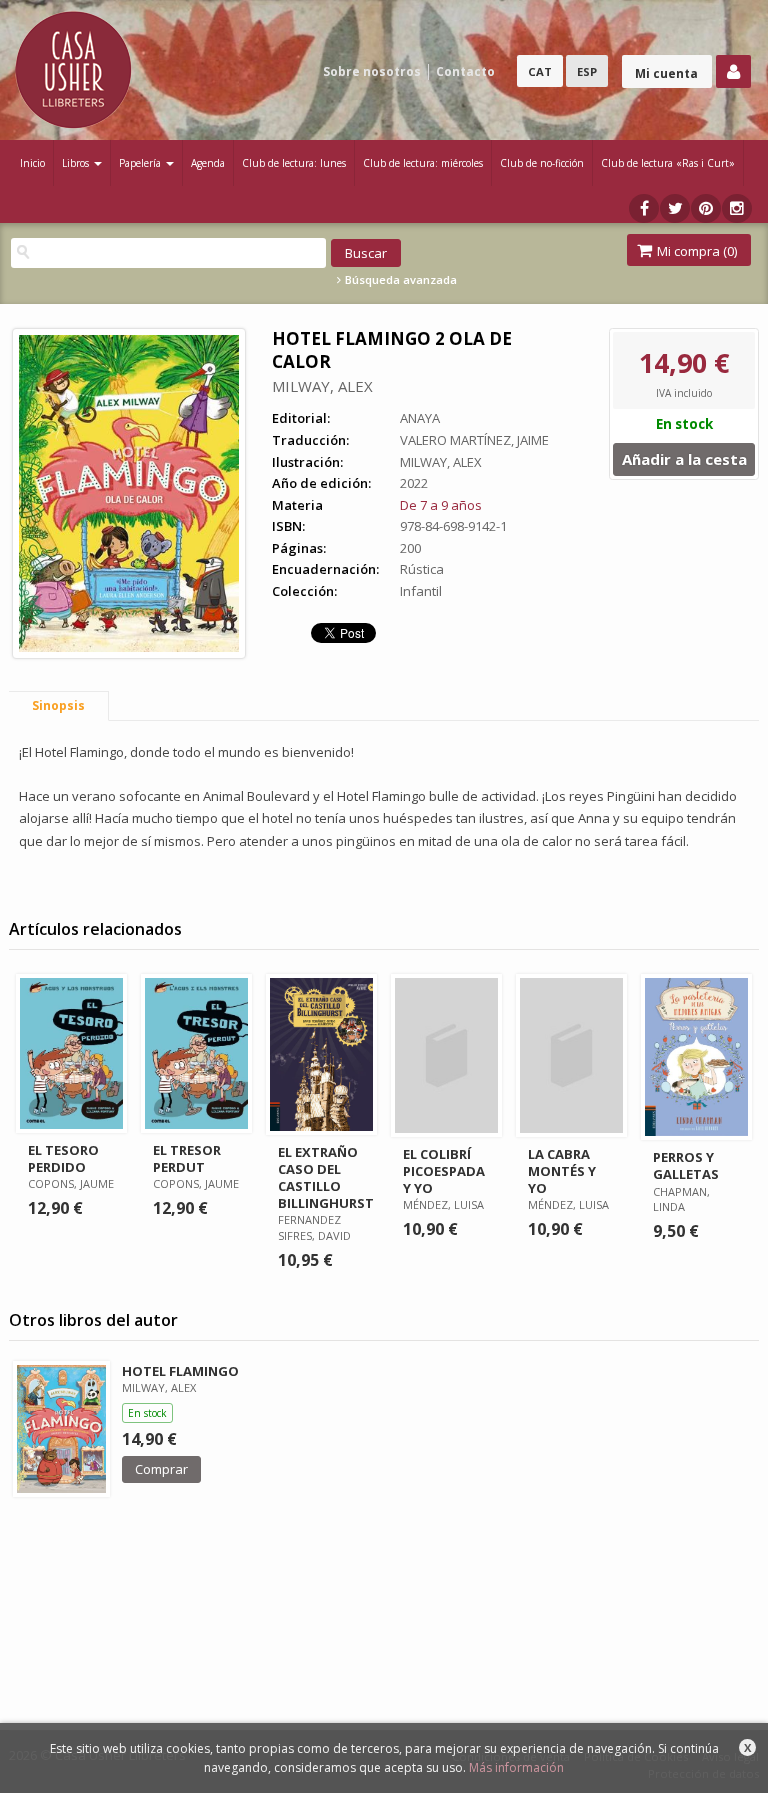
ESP (587, 71)
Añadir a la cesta (684, 459)
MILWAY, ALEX (322, 386)
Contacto (465, 71)
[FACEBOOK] (644, 208)
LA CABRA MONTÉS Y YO (562, 1171)
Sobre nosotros (372, 71)
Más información (516, 1767)
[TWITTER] (675, 208)
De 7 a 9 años (441, 505)
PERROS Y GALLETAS (686, 1165)
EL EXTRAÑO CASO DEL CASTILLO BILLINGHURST (326, 1177)
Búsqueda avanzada (399, 280)
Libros (77, 163)
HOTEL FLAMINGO (180, 1371)
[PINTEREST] (706, 208)
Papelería (141, 163)
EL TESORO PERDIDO (63, 1158)
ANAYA (420, 418)
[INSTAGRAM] (737, 208)
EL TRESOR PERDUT (187, 1158)
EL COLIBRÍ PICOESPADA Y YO (444, 1171)
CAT (540, 71)
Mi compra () (695, 251)
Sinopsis (58, 705)
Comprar (161, 1469)
